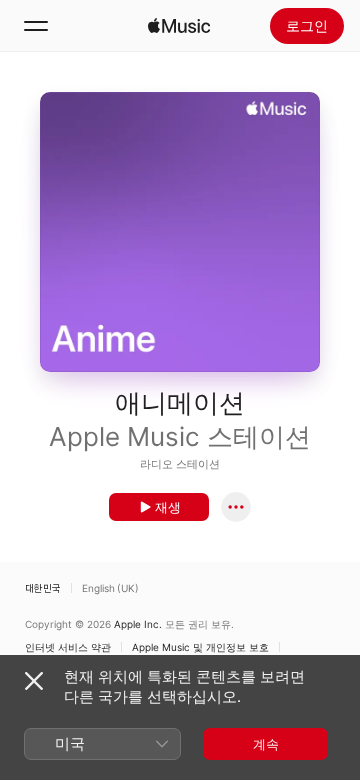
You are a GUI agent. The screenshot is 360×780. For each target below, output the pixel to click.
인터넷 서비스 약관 (68, 647)
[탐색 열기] (36, 26)
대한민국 (43, 588)
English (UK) (110, 588)
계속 (266, 744)
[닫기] (34, 681)
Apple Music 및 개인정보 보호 (200, 647)
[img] (179, 26)
